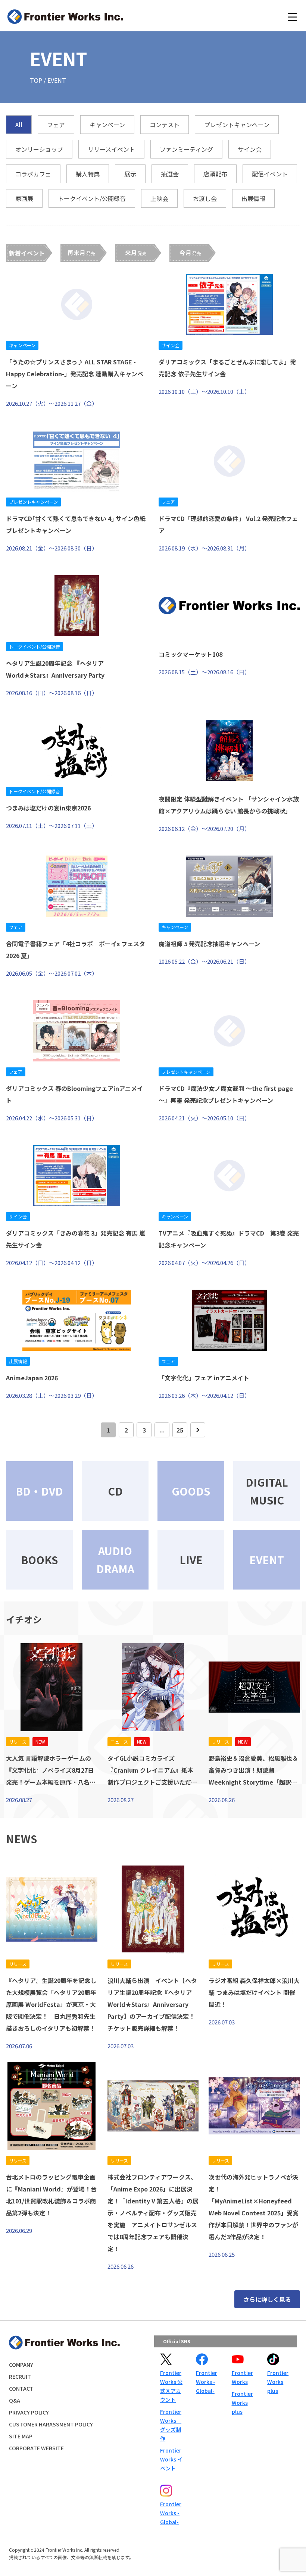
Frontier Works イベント (171, 2459)
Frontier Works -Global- (207, 2382)
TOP (36, 80)
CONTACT (21, 2388)
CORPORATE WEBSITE (36, 2448)
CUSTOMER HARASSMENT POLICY (51, 2424)
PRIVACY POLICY (29, 2412)
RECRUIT (20, 2376)
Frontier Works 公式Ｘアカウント (171, 2386)
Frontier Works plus (242, 2403)
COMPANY (21, 2365)
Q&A (15, 2400)
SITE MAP (21, 2436)
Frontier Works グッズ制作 (171, 2425)
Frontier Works (242, 2377)
